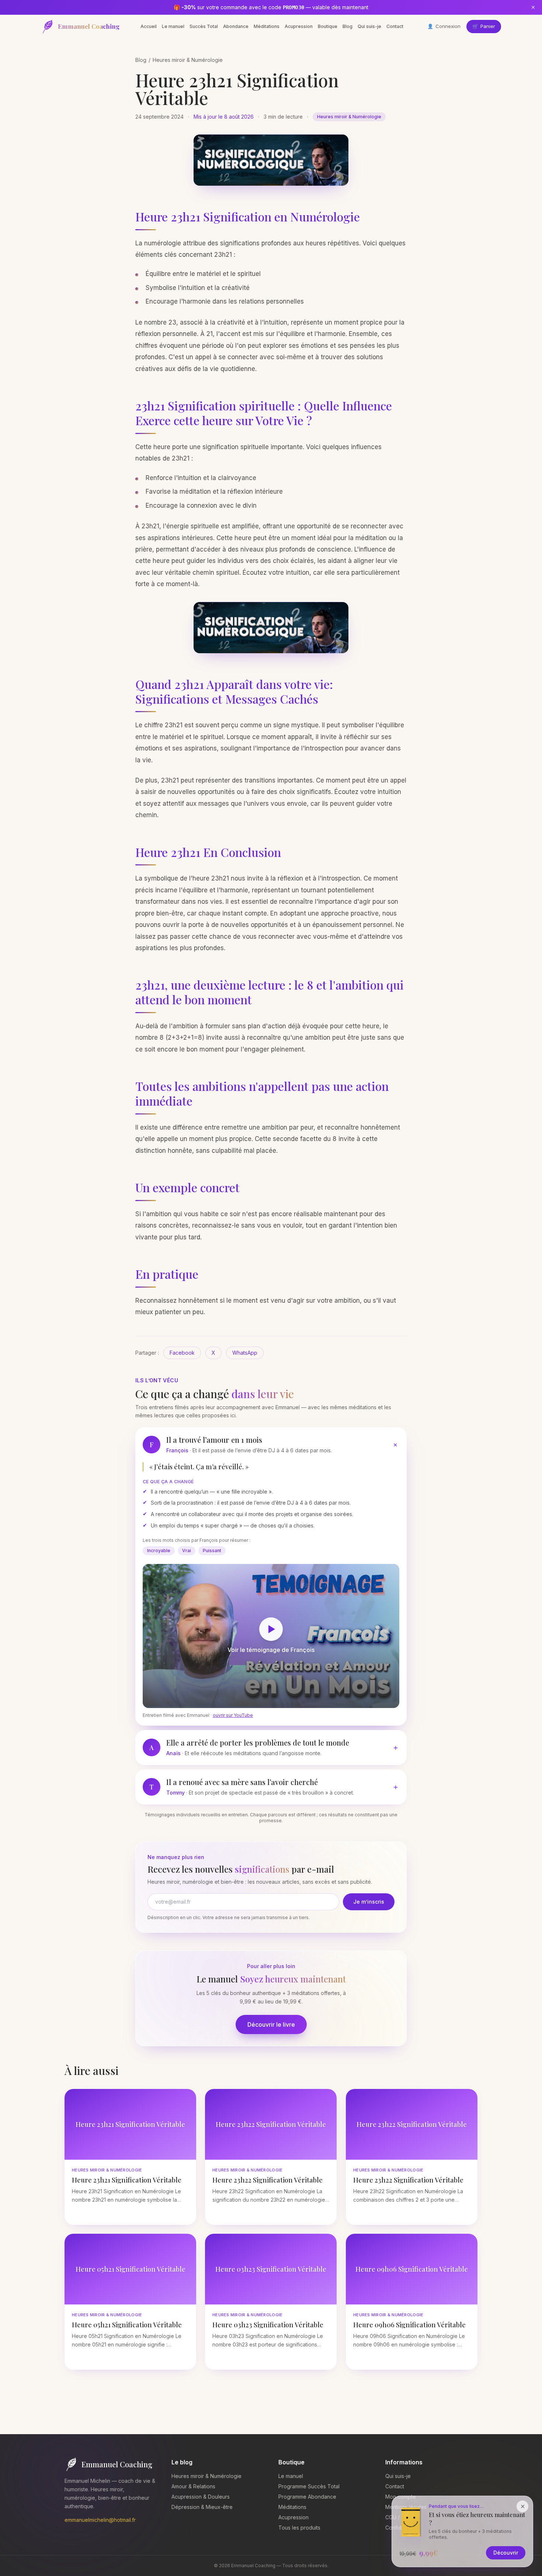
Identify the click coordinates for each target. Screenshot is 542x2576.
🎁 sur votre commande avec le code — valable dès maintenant (271, 7)
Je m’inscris (369, 1902)
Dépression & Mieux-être (202, 2507)
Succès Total (204, 26)
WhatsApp (245, 1353)
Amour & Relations (193, 2486)
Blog (348, 26)
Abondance (236, 26)
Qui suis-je (369, 26)
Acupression (299, 26)
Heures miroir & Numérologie (188, 60)
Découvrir (506, 2553)
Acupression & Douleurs (201, 2497)
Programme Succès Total (309, 2486)
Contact (395, 26)
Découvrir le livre (271, 2024)
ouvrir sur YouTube (233, 1715)
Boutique (328, 26)
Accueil (149, 26)
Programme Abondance (307, 2497)
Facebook (182, 1353)
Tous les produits (299, 2528)
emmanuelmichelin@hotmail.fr (100, 2520)
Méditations (267, 26)
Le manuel (173, 26)
